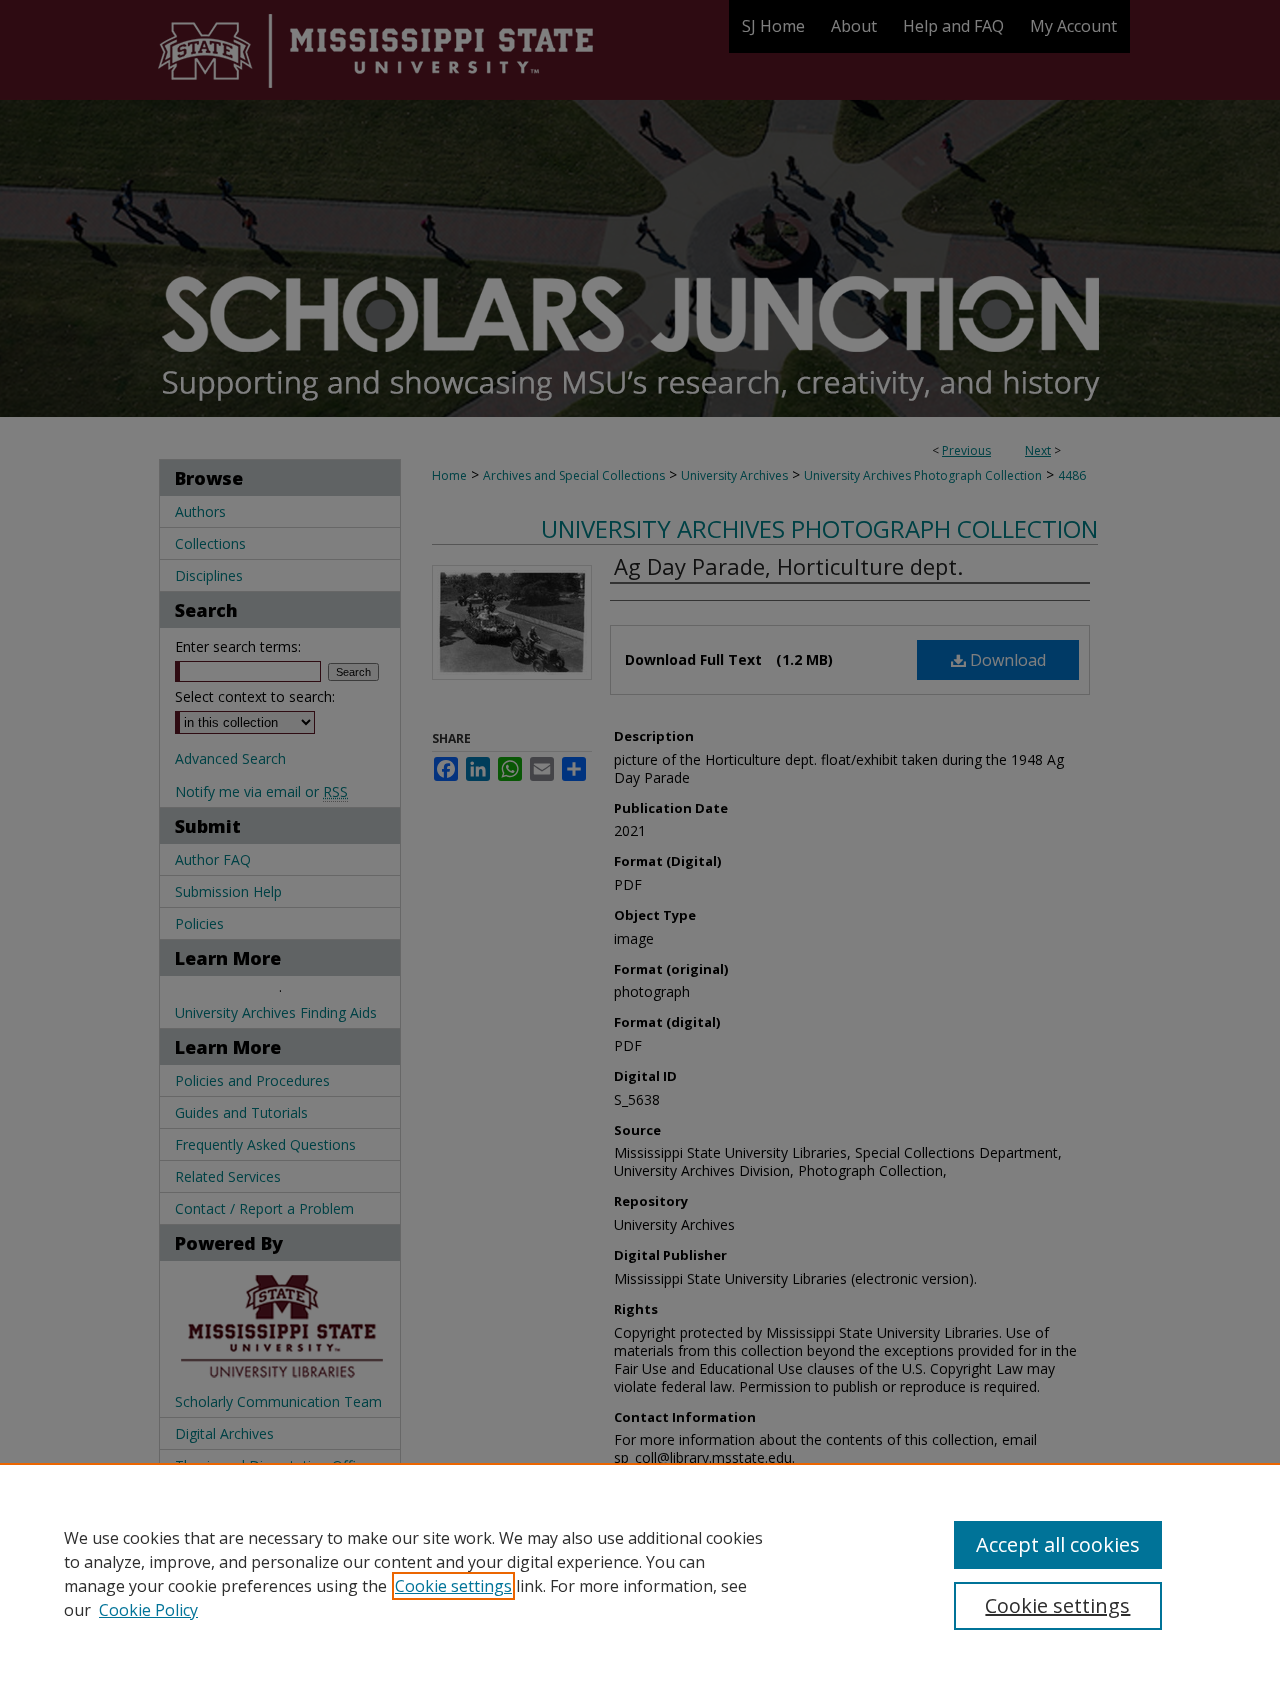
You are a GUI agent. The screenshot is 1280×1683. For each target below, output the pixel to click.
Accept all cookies (1058, 1544)
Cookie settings (453, 1586)
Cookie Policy (148, 1610)
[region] (640, 1573)
